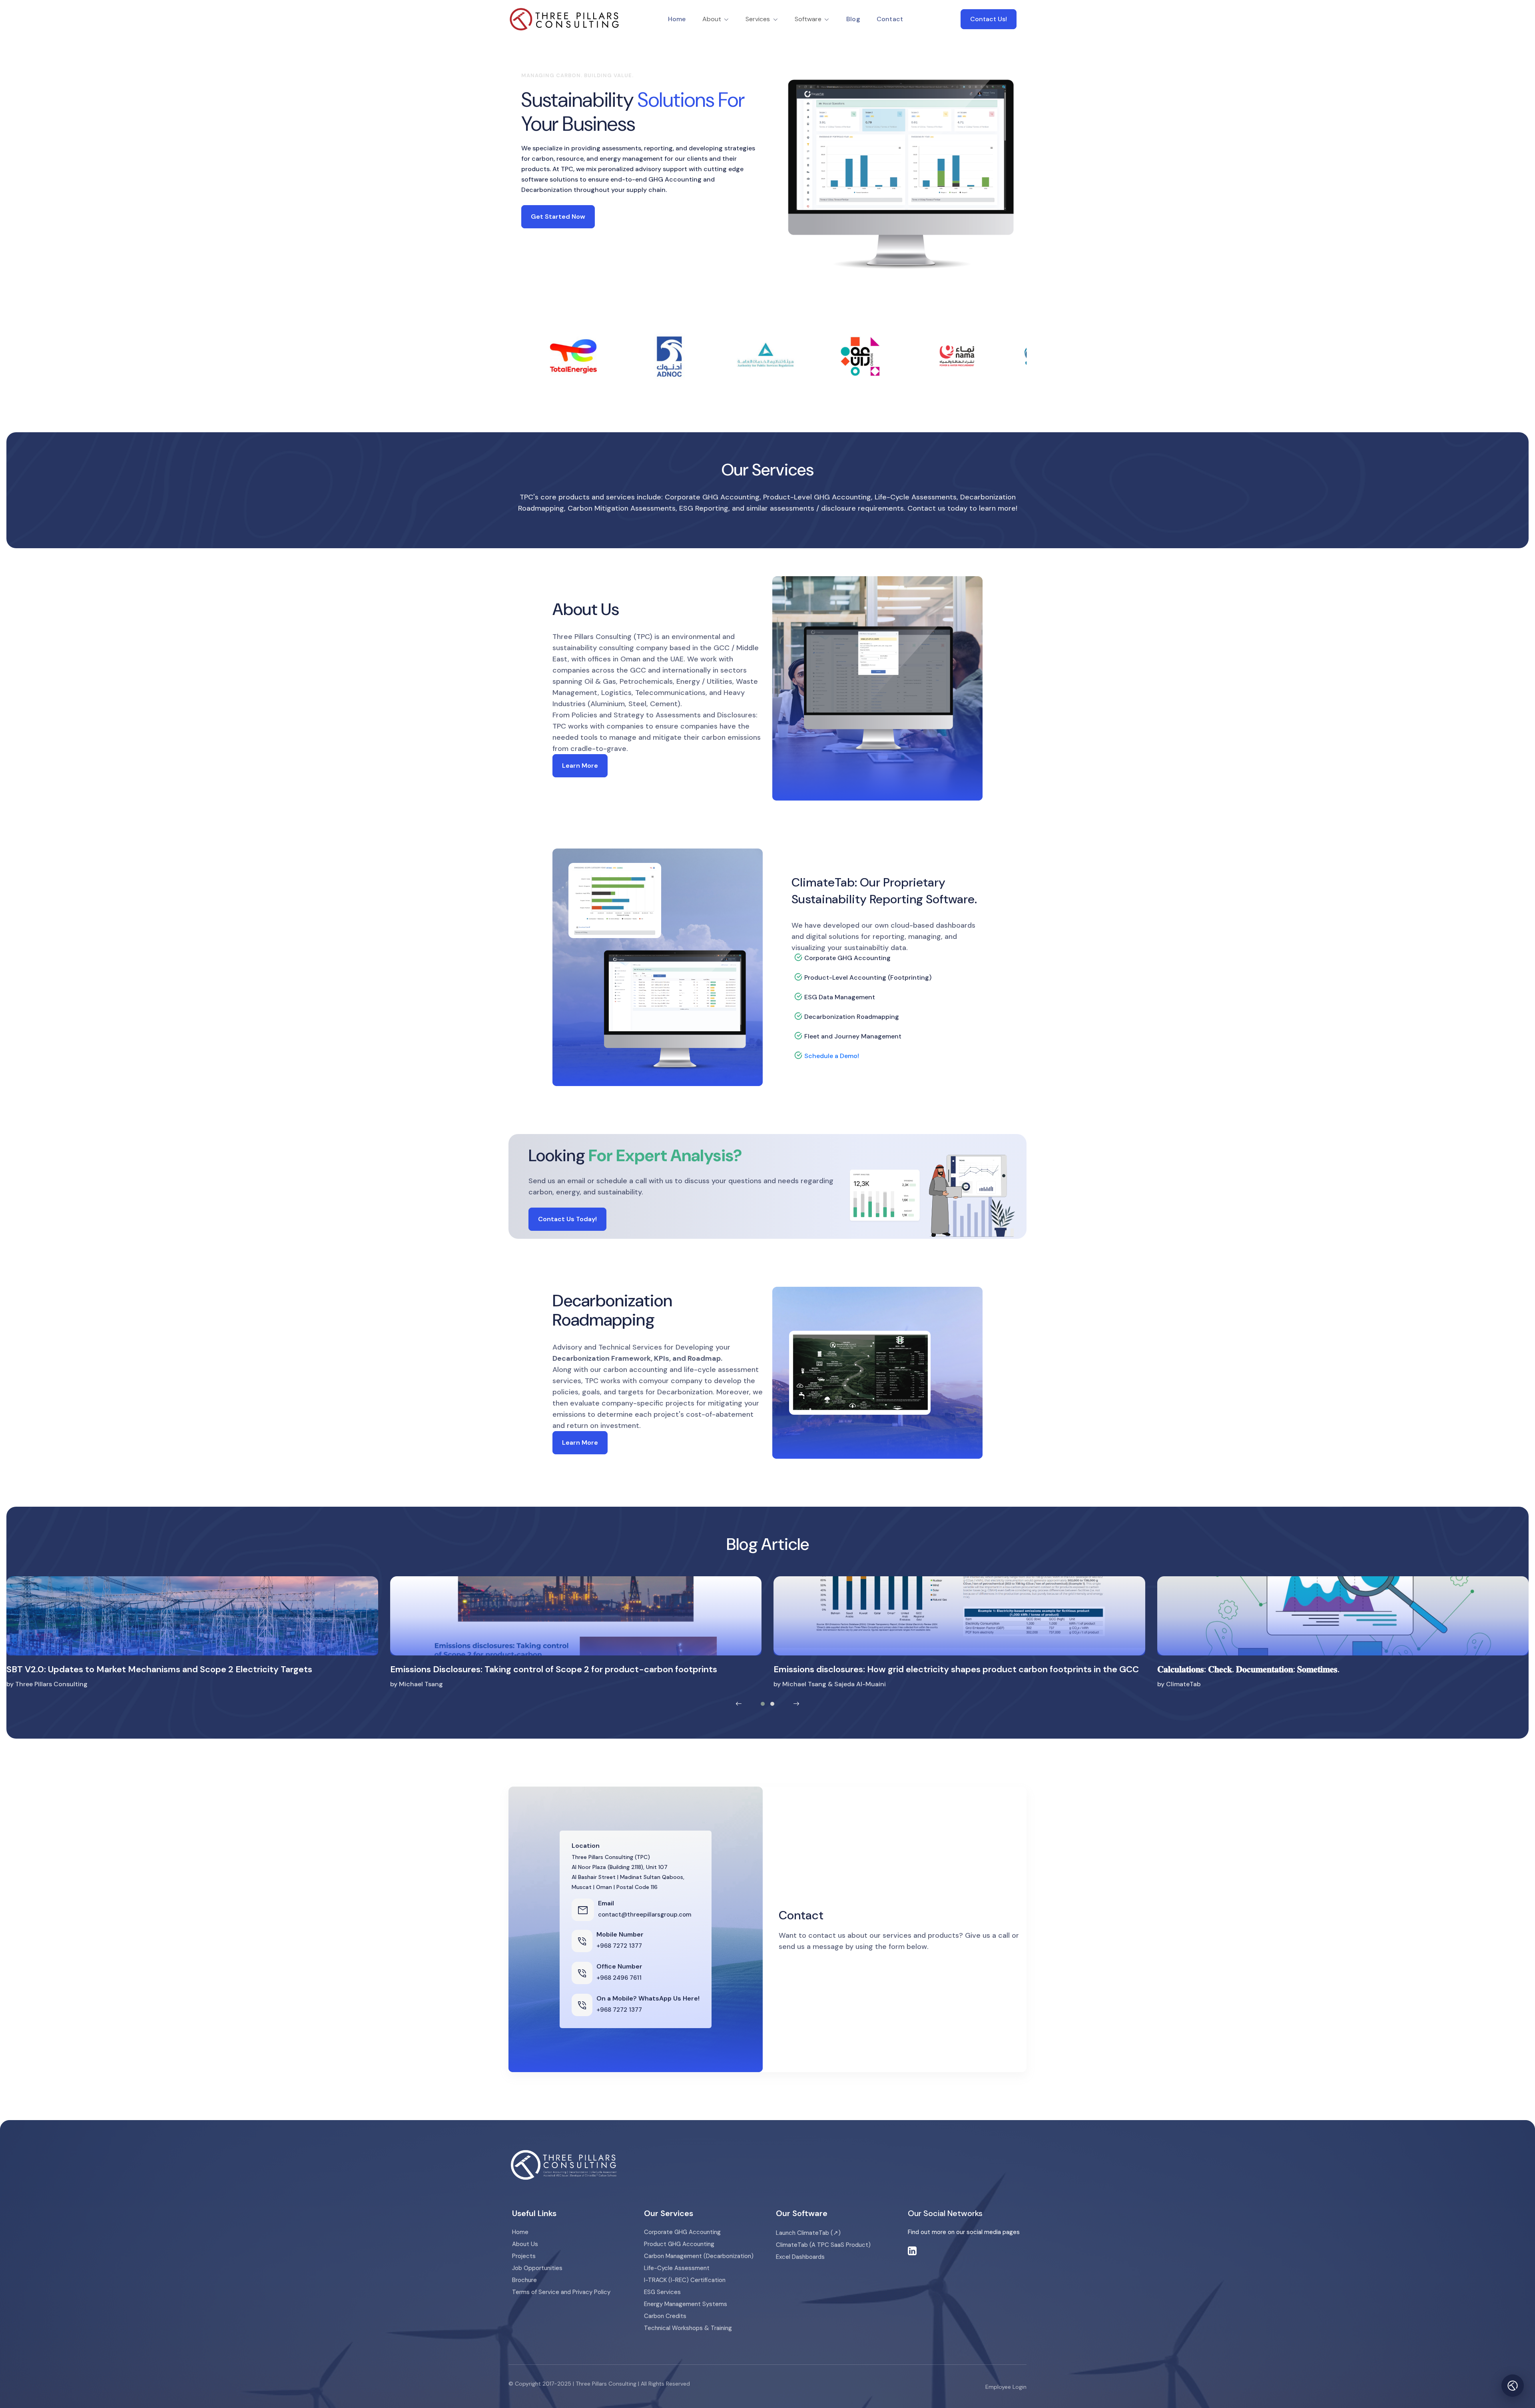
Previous (502, 356)
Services (759, 19)
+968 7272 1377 (619, 1946)
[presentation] (739, 1704)
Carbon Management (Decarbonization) (699, 2256)
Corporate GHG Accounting (682, 2232)
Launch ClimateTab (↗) (808, 2233)
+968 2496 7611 (619, 1978)
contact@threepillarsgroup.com (645, 1915)
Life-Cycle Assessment (677, 2268)
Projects (524, 2256)
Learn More (580, 766)
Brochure (524, 2280)
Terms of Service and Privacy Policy (561, 2292)
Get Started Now (558, 217)
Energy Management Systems (686, 2304)
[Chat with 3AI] (1513, 2386)
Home (677, 19)
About (713, 19)
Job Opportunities (537, 2268)
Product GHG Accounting (679, 2244)
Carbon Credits (665, 2316)
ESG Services (662, 2292)
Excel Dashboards (800, 2257)
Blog (853, 19)
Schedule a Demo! (832, 1056)
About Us (525, 2244)
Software (809, 19)
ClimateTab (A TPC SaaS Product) (823, 2245)
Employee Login (1006, 2387)
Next (1033, 356)
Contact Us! (989, 19)
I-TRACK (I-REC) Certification (685, 2280)
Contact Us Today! (567, 1219)
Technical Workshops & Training (688, 2328)
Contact (890, 19)
